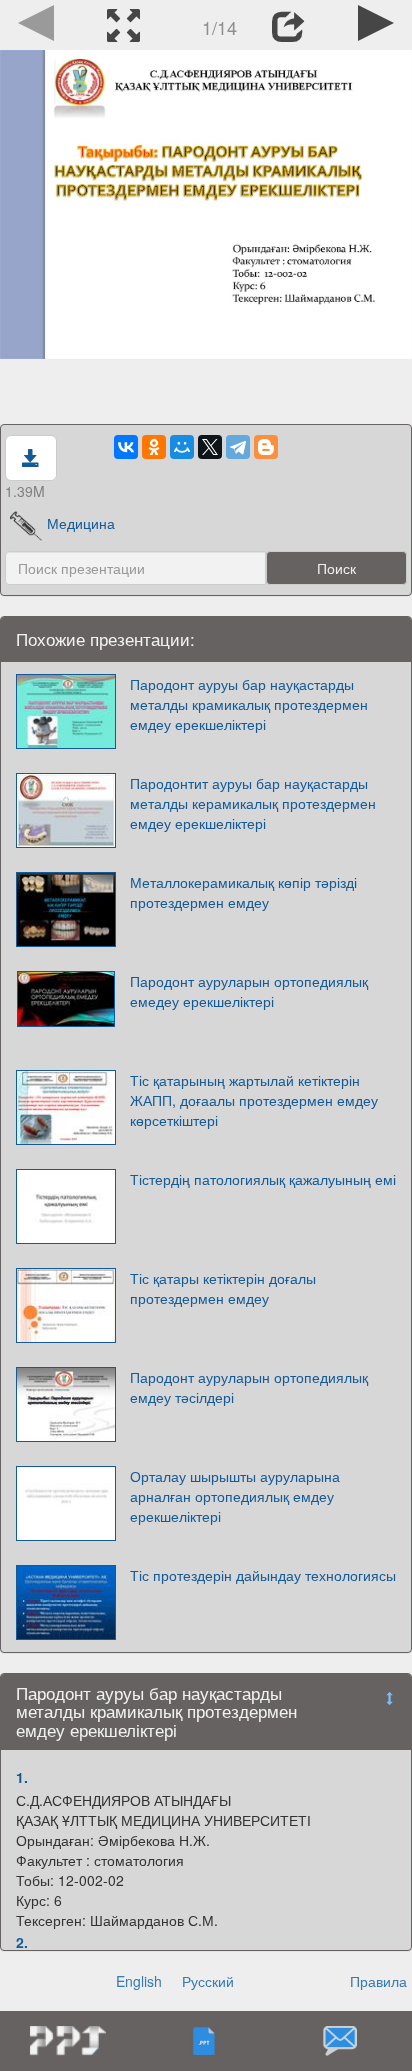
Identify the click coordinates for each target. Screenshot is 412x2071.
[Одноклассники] (154, 447)
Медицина (81, 523)
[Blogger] (266, 447)
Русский (208, 1981)
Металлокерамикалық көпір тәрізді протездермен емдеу (243, 892)
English (139, 1981)
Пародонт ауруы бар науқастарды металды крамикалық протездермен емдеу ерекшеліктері (249, 704)
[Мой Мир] (182, 447)
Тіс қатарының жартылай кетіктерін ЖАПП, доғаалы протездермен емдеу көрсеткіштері (254, 1100)
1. (22, 1777)
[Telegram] (238, 447)
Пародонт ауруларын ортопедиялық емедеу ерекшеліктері (249, 991)
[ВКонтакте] (126, 447)
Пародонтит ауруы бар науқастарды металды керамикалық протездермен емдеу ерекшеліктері (253, 803)
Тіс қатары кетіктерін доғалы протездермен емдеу (223, 1288)
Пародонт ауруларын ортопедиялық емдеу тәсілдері (249, 1387)
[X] (210, 447)
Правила (378, 1981)
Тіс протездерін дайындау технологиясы (263, 1575)
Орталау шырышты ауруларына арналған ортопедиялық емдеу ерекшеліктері (235, 1496)
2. (22, 1942)
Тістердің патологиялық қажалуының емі (263, 1179)
